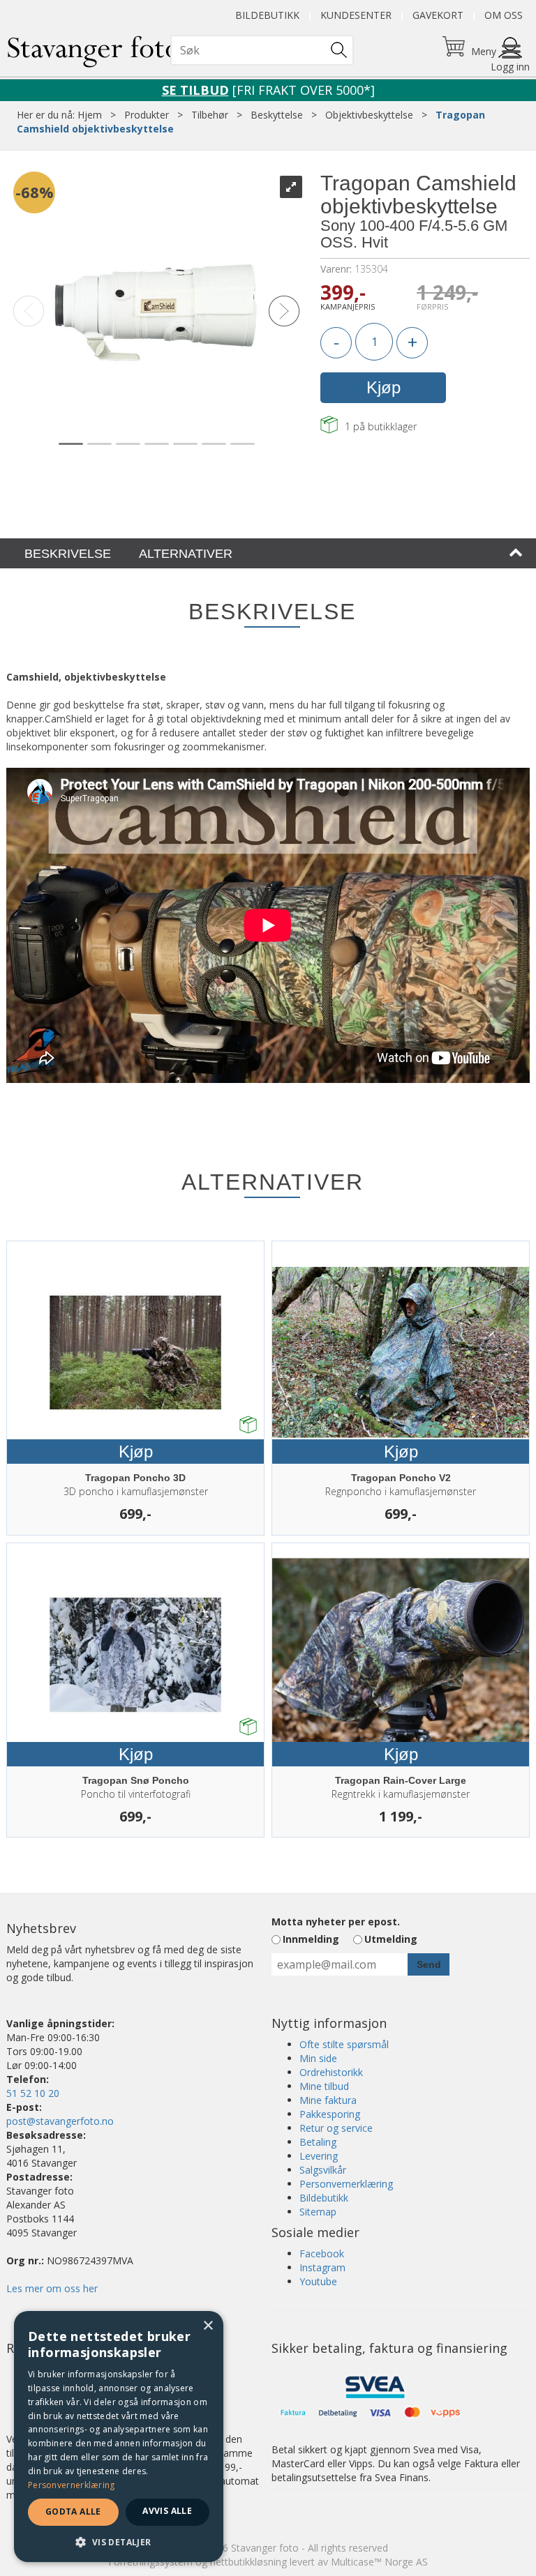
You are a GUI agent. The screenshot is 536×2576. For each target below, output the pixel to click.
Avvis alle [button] (167, 2511)
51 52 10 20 (33, 2093)
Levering (319, 2156)
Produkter (147, 115)
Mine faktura (328, 2100)
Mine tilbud (324, 2086)
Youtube (318, 2281)
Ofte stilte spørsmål (344, 2044)
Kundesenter (356, 15)
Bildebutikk (267, 15)
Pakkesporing (330, 2114)
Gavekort (438, 15)
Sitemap (318, 2212)
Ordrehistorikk (331, 2072)
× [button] (208, 2326)
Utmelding (391, 1939)
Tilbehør (210, 115)
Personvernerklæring (346, 2184)
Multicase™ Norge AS (379, 2562)
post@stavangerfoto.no (60, 2121)
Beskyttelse (277, 115)
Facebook (322, 2253)
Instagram (322, 2267)
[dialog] (119, 2437)
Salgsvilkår (323, 2170)
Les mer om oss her (52, 2288)
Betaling (318, 2142)
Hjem (90, 115)
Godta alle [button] (73, 2511)
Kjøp (384, 387)
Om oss (504, 15)
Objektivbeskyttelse (369, 115)
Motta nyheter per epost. (336, 1922)
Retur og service (336, 2128)
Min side (318, 2058)
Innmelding (311, 1939)
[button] (119, 2541)
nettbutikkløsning (248, 2562)
